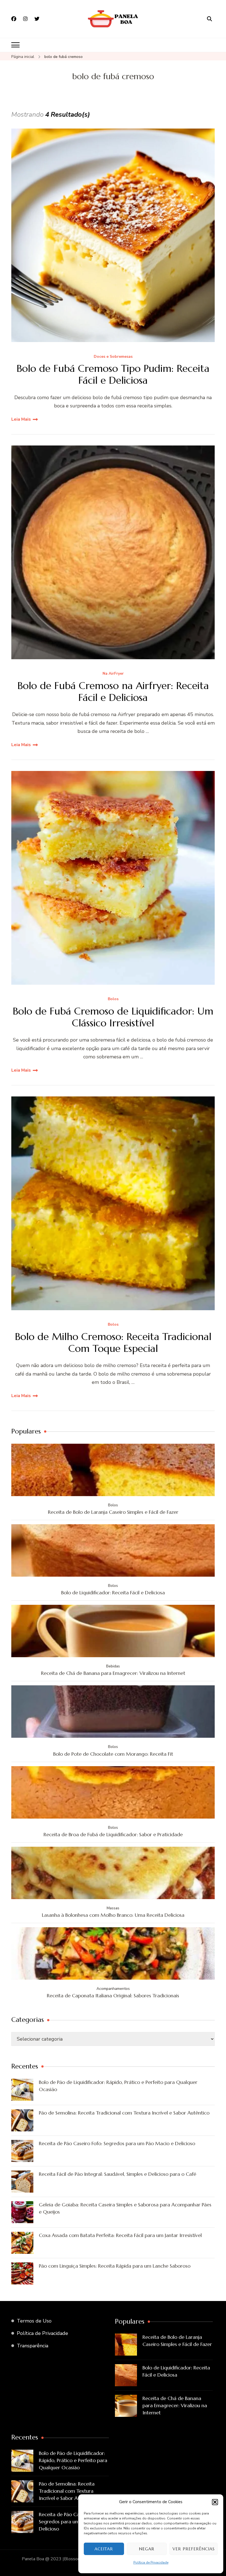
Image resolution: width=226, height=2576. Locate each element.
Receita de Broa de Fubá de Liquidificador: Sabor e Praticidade (113, 1834)
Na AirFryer (113, 674)
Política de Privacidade (151, 2562)
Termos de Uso (34, 2321)
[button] (215, 2502)
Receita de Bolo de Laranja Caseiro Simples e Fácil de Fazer (113, 1512)
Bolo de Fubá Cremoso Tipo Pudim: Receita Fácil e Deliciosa (113, 374)
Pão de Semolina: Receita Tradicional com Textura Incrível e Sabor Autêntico (124, 2113)
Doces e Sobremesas (113, 357)
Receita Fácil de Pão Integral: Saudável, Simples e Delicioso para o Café (118, 2174)
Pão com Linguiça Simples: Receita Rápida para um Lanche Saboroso (115, 2266)
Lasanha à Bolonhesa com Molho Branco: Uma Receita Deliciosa (113, 1915)
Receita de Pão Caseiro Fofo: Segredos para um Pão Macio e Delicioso (117, 2143)
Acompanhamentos (113, 1989)
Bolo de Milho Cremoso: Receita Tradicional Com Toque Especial (113, 1342)
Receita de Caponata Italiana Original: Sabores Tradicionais (113, 1996)
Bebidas (113, 1666)
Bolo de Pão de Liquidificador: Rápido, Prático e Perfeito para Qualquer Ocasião (118, 2086)
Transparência (33, 2346)
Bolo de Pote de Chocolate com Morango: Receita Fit (113, 1754)
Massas (113, 1908)
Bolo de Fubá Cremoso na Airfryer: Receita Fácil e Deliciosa (113, 692)
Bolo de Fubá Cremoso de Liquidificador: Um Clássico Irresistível (113, 1017)
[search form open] (209, 19)
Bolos (113, 999)
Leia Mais (21, 419)
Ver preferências (194, 2549)
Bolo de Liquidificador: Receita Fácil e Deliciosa (113, 1593)
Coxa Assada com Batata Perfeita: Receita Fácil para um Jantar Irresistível (120, 2235)
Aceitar (104, 2549)
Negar (147, 2549)
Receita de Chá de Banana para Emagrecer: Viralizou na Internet (113, 1673)
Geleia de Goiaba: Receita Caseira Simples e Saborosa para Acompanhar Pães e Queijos (125, 2208)
